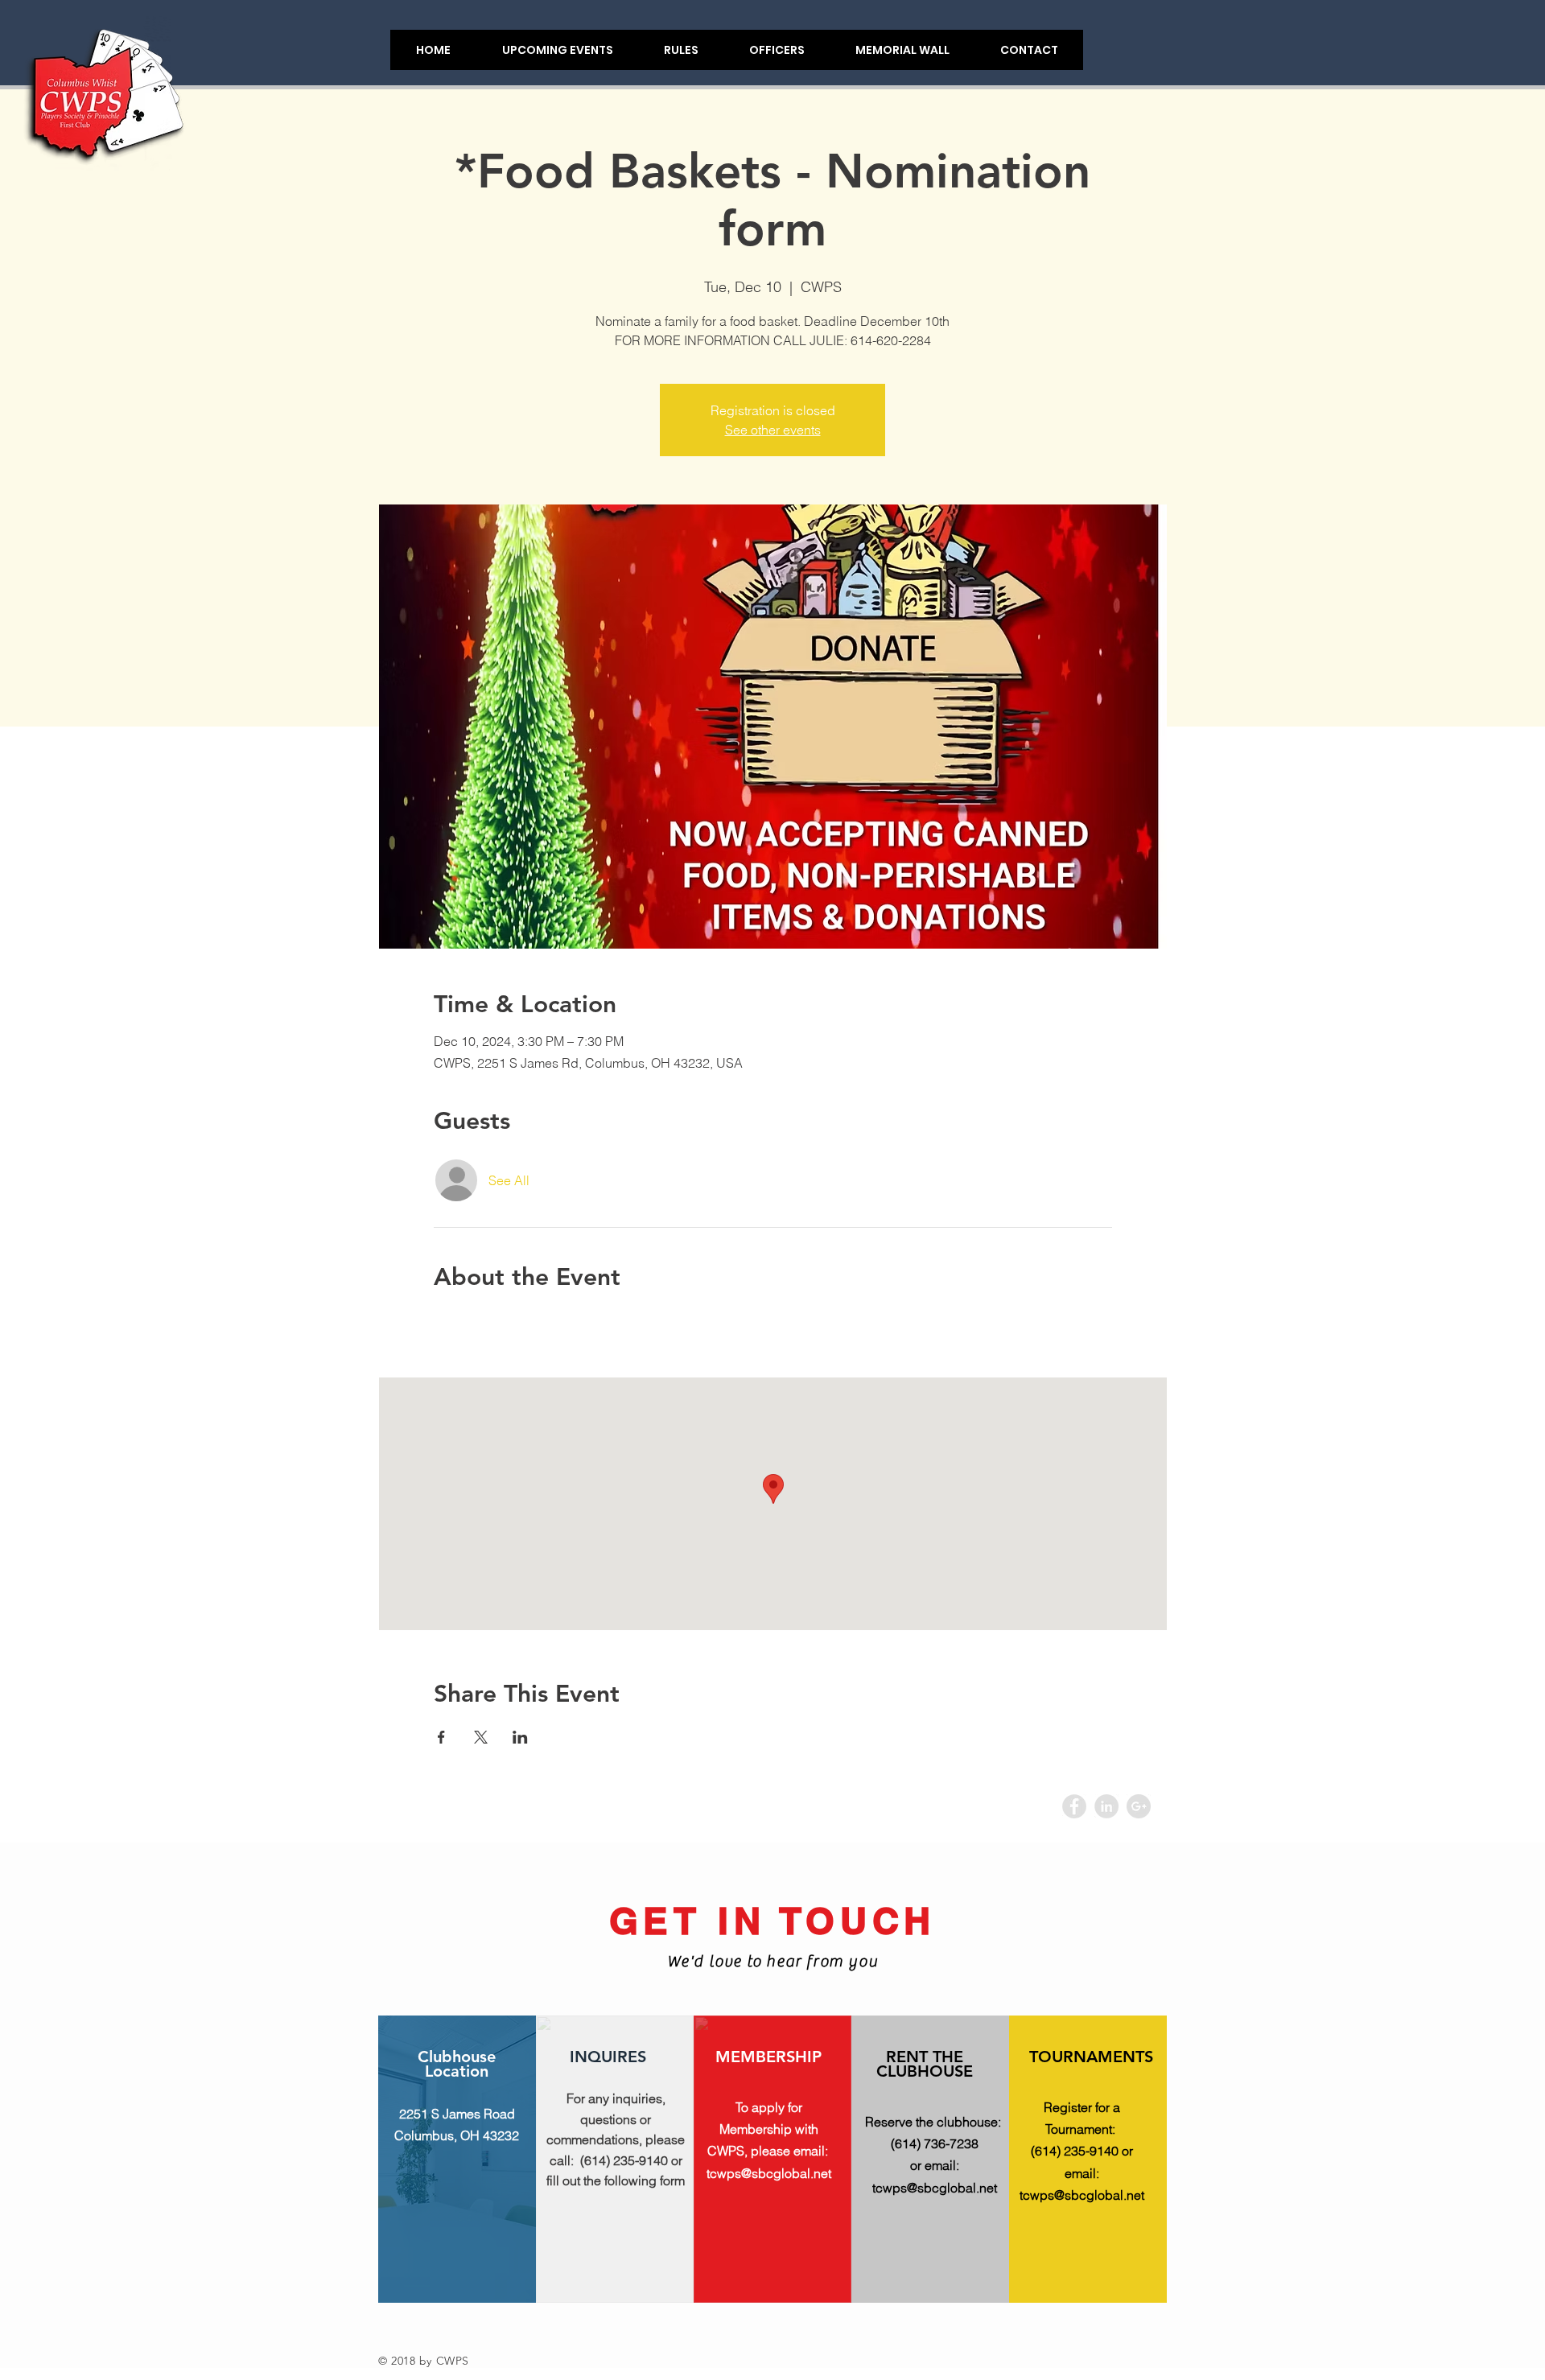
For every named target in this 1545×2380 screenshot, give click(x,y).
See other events (773, 430)
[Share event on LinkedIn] (520, 1737)
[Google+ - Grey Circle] (1139, 1806)
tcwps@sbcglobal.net (769, 2173)
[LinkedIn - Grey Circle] (1106, 1806)
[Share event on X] (481, 1737)
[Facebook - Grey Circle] (1074, 1806)
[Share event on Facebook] (441, 1737)
